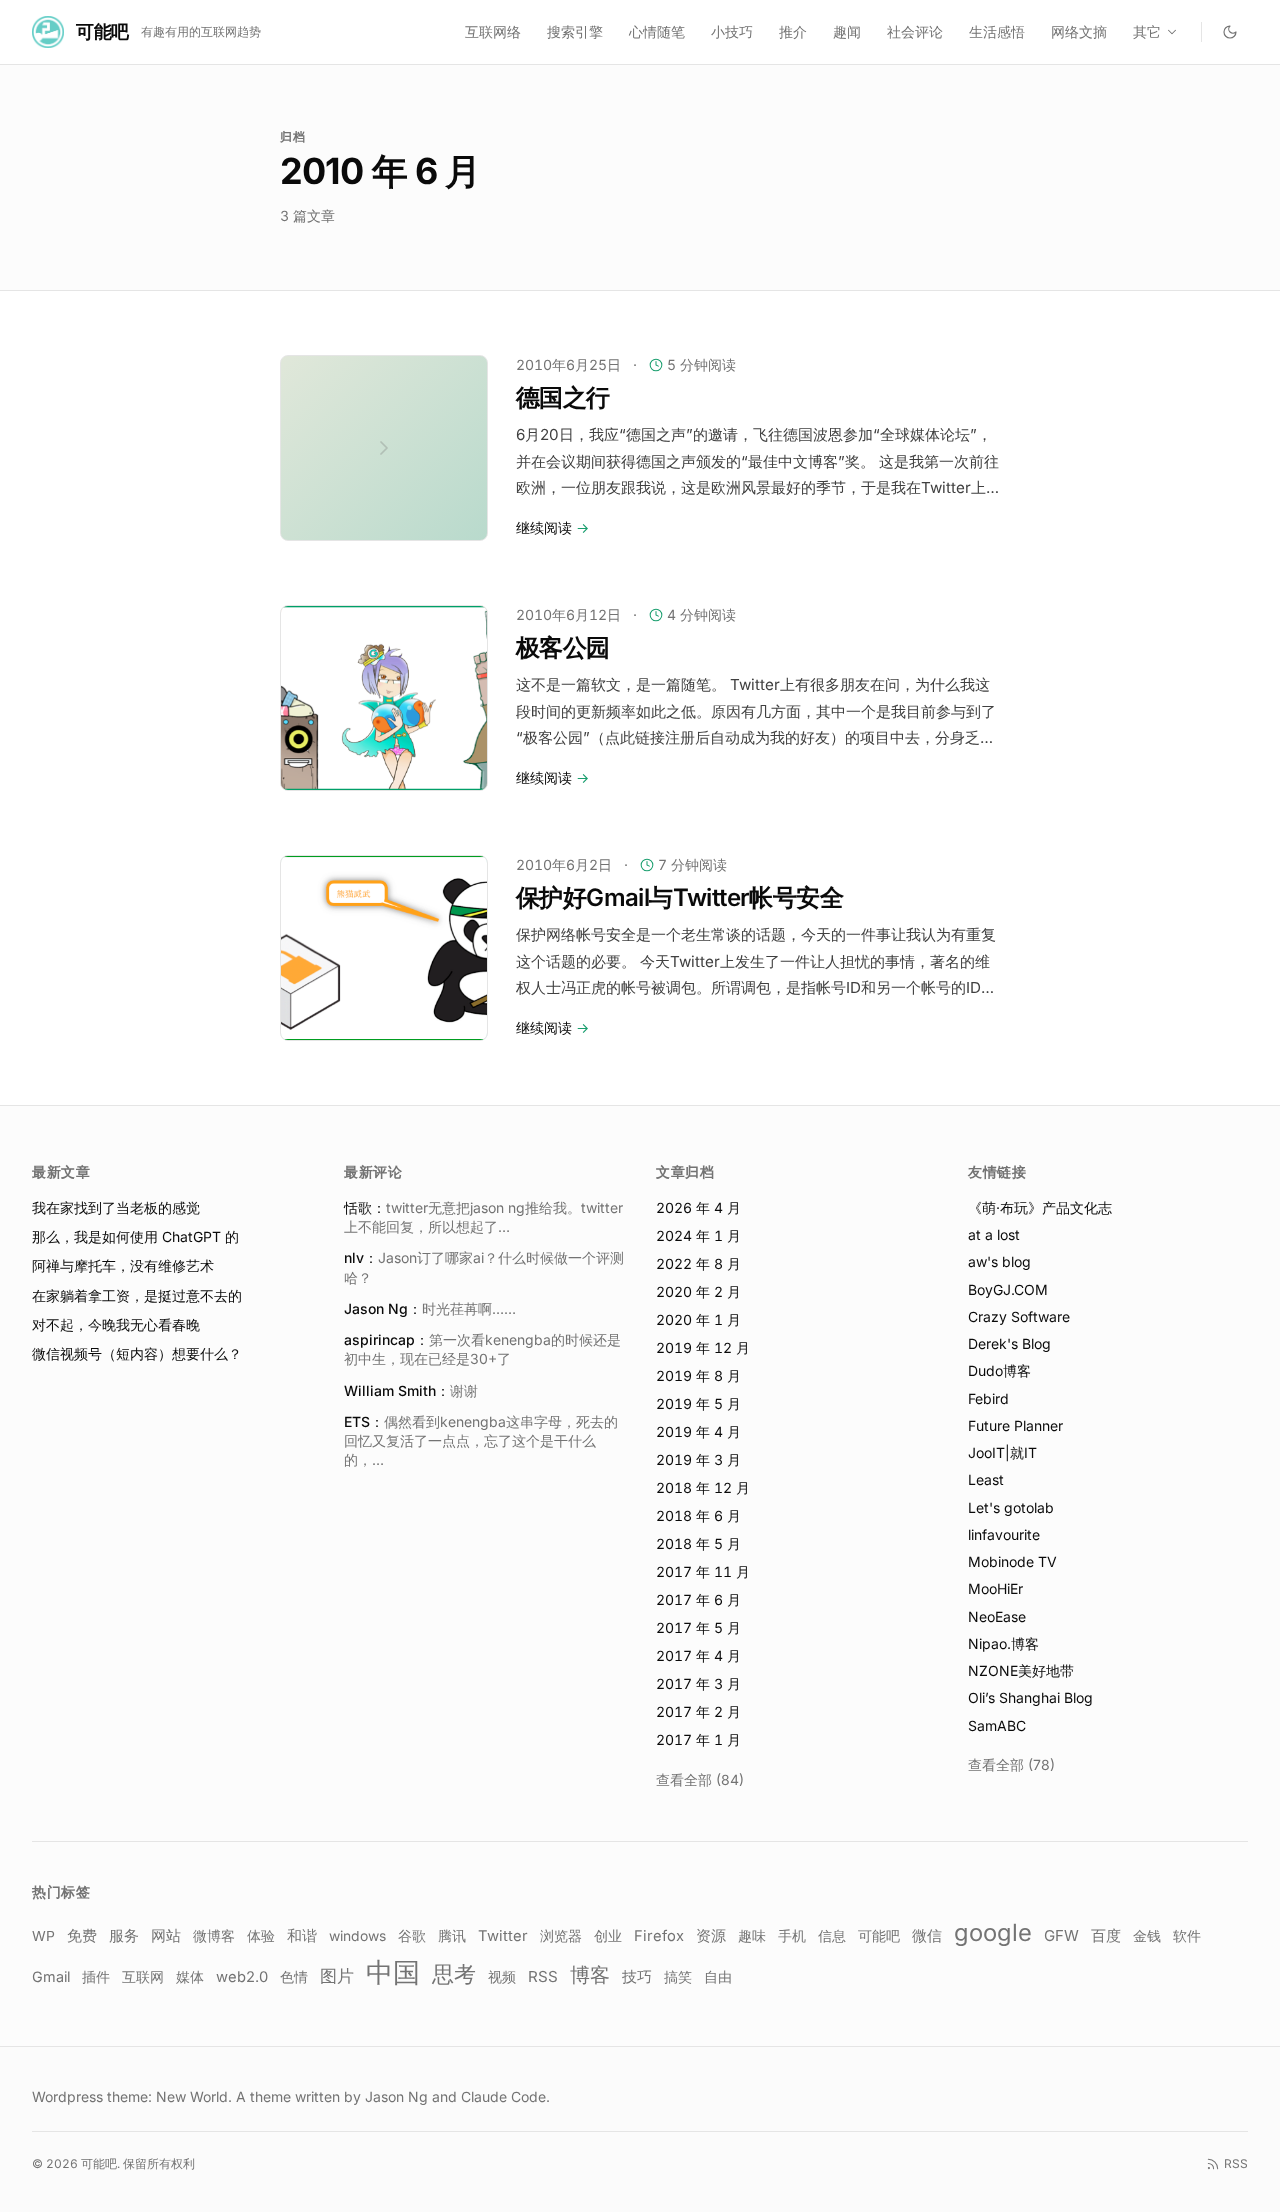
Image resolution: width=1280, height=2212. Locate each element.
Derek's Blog (1009, 1343)
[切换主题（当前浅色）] (1230, 32)
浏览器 (561, 1935)
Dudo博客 (999, 1370)
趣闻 (847, 31)
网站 (166, 1936)
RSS (543, 1976)
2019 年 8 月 (698, 1375)
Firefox (659, 1936)
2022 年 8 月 (698, 1263)
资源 (711, 1935)
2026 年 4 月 (698, 1207)
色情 (294, 1977)
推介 (793, 31)
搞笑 (678, 1977)
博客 (590, 1975)
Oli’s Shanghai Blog (1030, 1697)
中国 (393, 1972)
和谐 (302, 1936)
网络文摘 (1079, 31)
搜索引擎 (575, 31)
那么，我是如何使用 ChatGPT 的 (135, 1236)
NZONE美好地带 (1021, 1670)
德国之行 (563, 397)
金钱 (1147, 1935)
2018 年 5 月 (698, 1543)
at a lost (994, 1234)
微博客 (214, 1936)
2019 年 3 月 (698, 1459)
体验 (261, 1935)
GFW (1061, 1936)
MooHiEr (995, 1588)
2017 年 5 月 (698, 1627)
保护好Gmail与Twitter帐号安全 (679, 897)
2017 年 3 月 (698, 1683)
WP (43, 1936)
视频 (502, 1976)
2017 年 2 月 (698, 1711)
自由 (718, 1976)
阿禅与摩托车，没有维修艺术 (123, 1265)
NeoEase (997, 1616)
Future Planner (1015, 1425)
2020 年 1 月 (698, 1319)
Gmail (51, 1976)
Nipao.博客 (1003, 1643)
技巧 (637, 1977)
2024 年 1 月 (698, 1235)
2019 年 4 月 (698, 1431)
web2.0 (242, 1977)
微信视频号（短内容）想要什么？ (137, 1353)
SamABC (997, 1725)
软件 (1187, 1935)
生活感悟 (997, 31)
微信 (927, 1936)
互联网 (143, 1977)
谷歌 (412, 1936)
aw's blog (999, 1261)
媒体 (190, 1977)
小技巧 (732, 31)
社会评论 (915, 31)
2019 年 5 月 (698, 1403)
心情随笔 (657, 31)
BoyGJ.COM (1008, 1289)
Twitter (503, 1936)
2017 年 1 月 (698, 1739)
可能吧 (879, 1935)
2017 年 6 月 (698, 1599)
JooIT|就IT (1002, 1452)
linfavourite (1004, 1534)
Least (986, 1479)
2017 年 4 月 (698, 1655)
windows (357, 1936)
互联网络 (493, 31)
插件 (96, 1976)
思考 (454, 1973)
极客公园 (563, 647)
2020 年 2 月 (698, 1291)
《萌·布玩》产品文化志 (1040, 1207)
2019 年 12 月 (703, 1347)
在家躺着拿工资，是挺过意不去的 (137, 1295)
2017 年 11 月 (703, 1571)
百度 (1106, 1935)
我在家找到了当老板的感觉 (116, 1207)
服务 (124, 1936)
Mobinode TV (1012, 1561)
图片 (337, 1976)
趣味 (752, 1935)
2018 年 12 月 (703, 1487)
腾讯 (452, 1936)
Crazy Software (1019, 1316)
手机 (792, 1935)
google (993, 1932)
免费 (82, 1935)
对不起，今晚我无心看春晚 (116, 1324)
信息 (832, 1936)
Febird (988, 1398)
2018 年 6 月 (698, 1515)
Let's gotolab (1011, 1507)
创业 (608, 1936)
